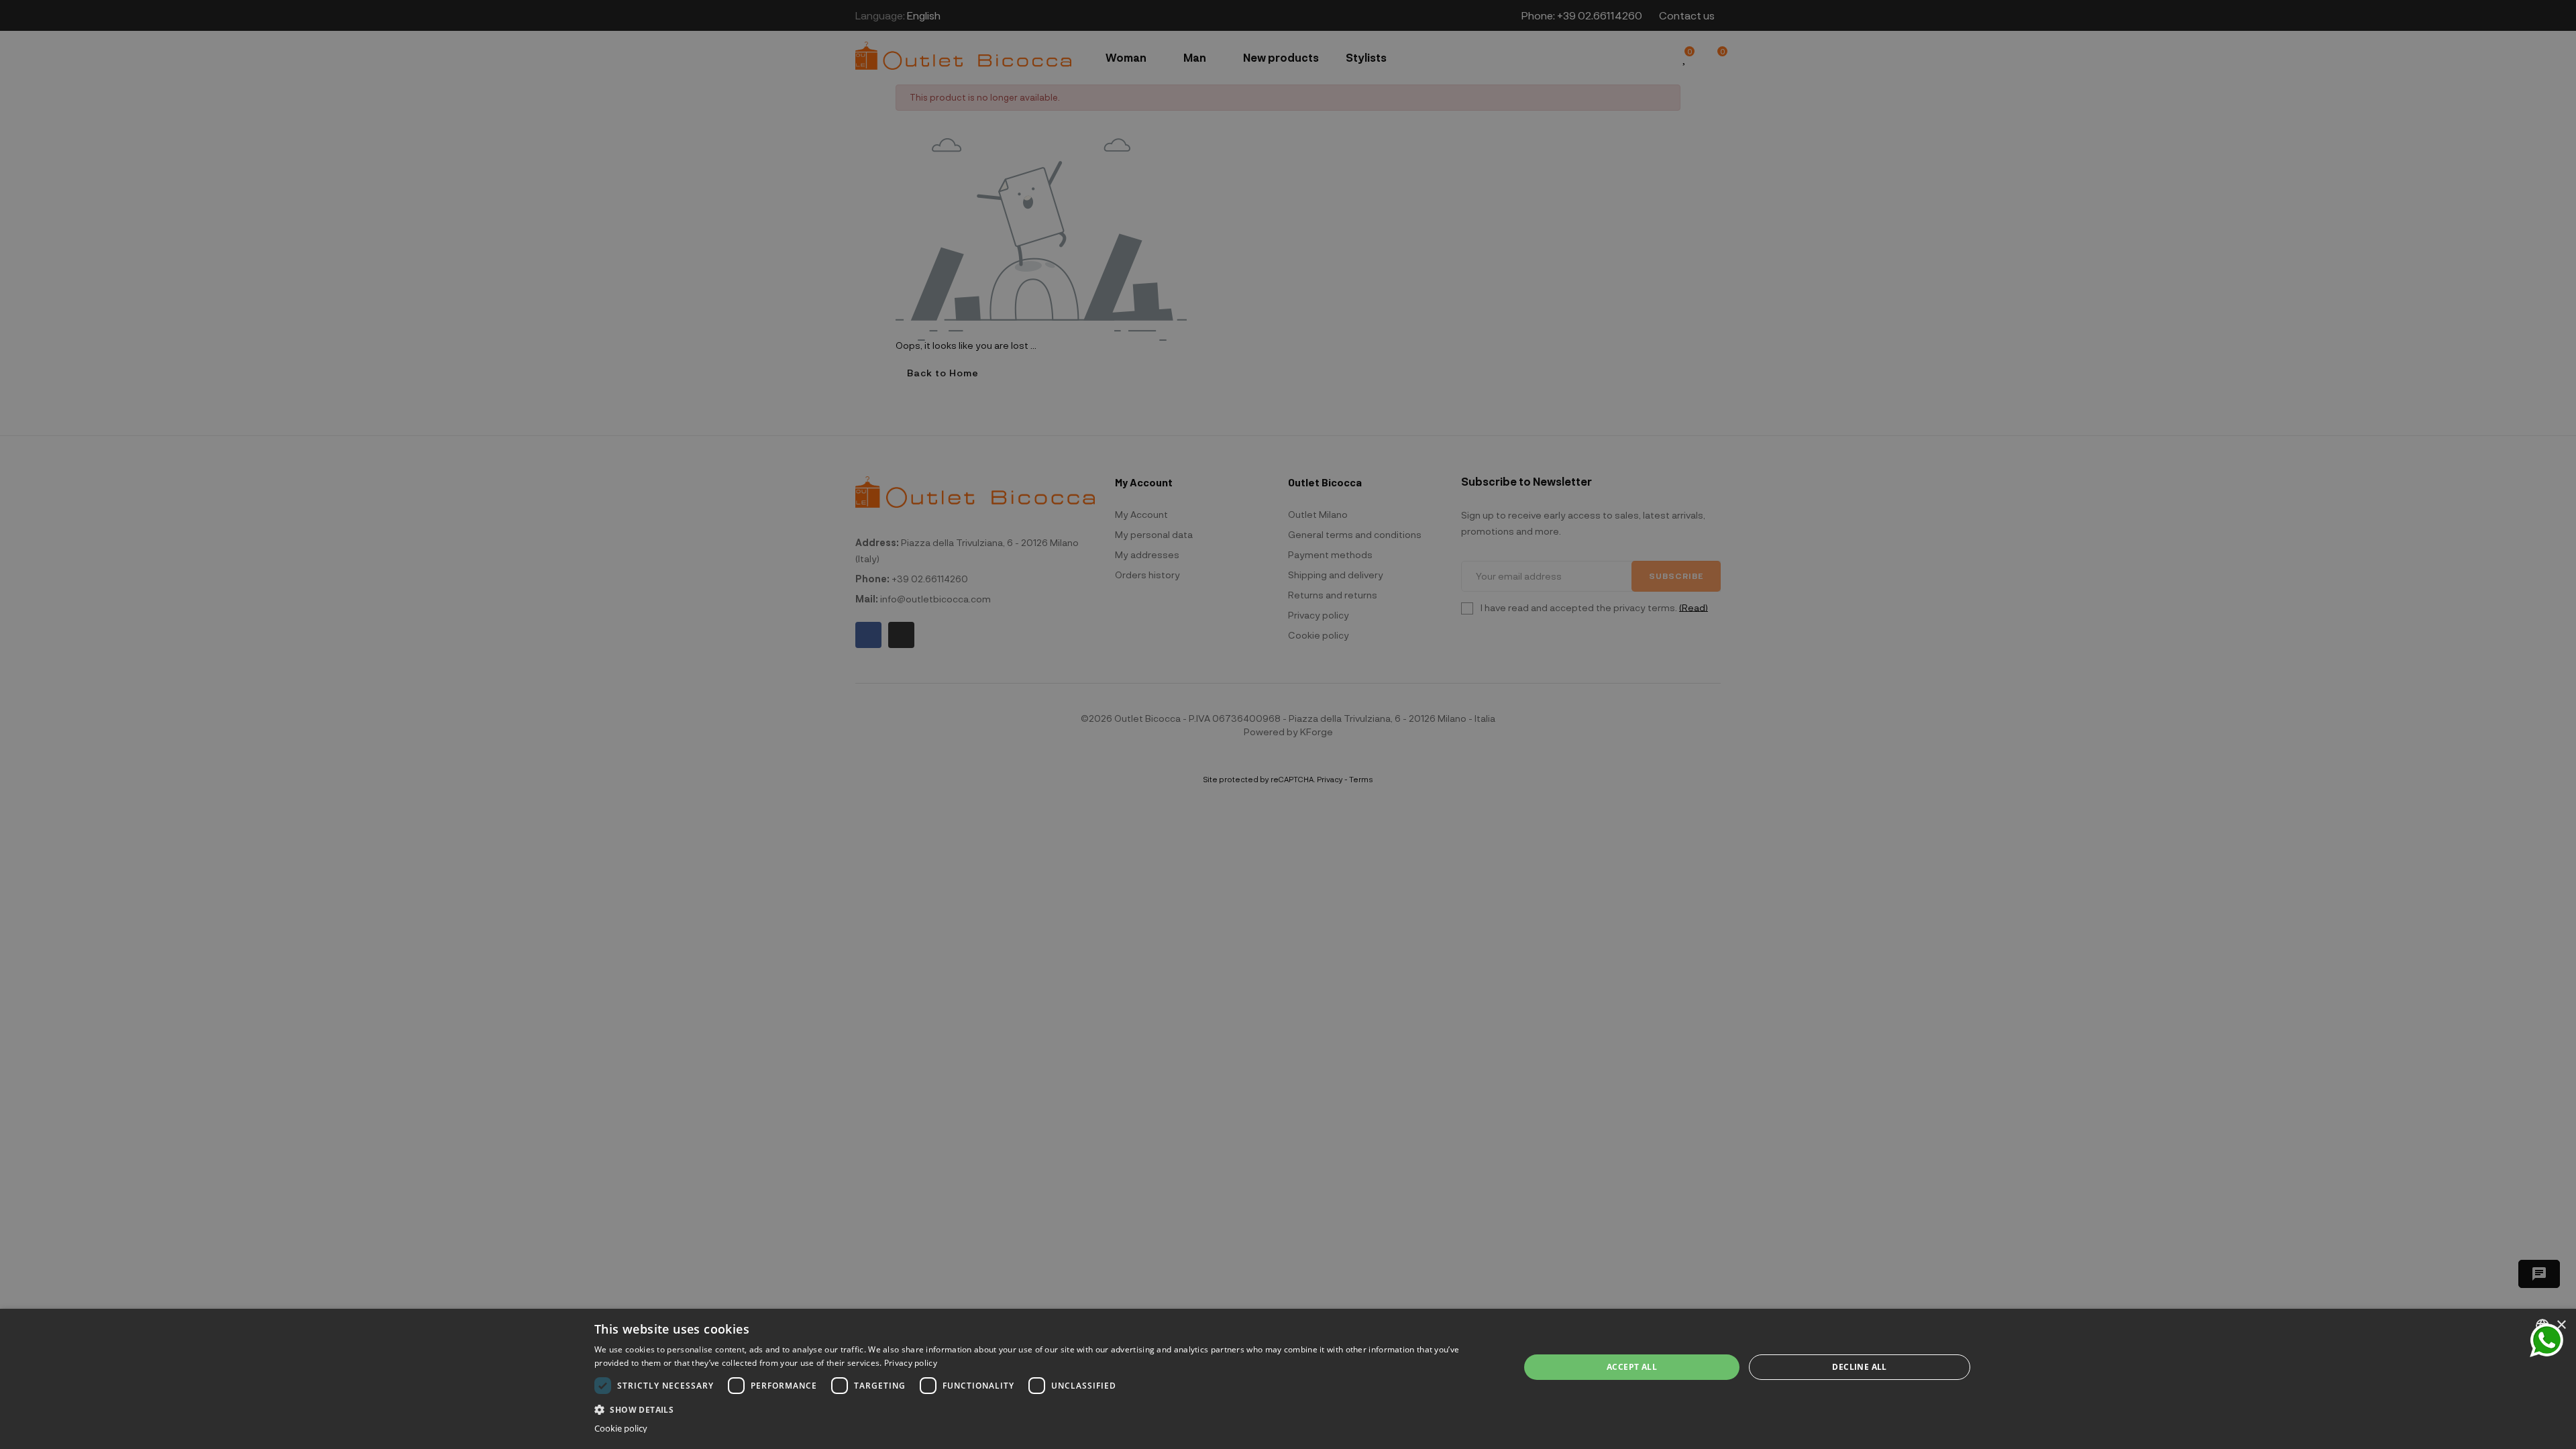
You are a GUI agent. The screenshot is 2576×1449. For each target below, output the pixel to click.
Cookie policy (621, 1429)
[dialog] (1288, 1379)
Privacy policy (911, 1363)
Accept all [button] (1632, 1367)
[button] (1043, 1408)
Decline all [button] (1859, 1367)
